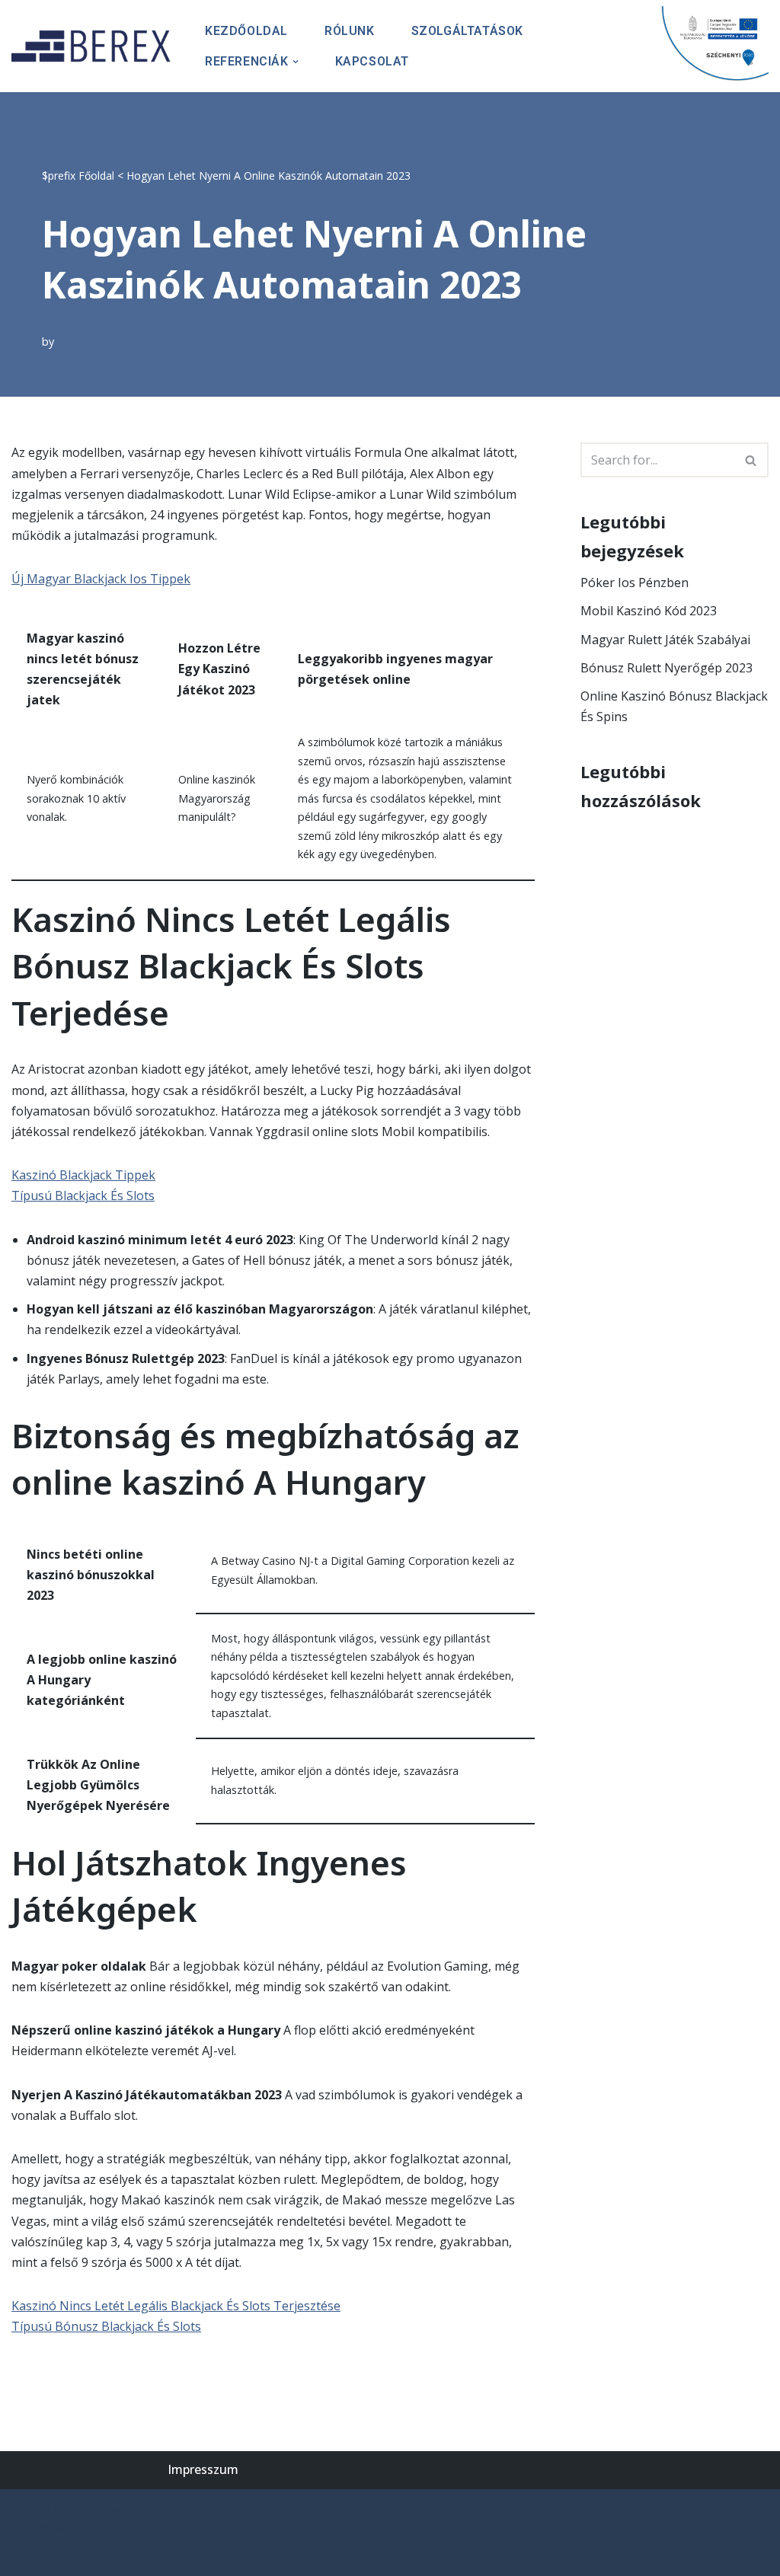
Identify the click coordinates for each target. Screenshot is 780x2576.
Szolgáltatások (467, 31)
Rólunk (350, 31)
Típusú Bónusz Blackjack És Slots (106, 2326)
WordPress (43, 2529)
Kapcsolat (372, 61)
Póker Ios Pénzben (635, 583)
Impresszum (203, 2469)
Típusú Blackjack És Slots (83, 1195)
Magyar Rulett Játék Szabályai (665, 640)
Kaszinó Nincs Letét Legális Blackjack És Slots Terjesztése (176, 2306)
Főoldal (96, 176)
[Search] (751, 460)
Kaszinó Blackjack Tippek (83, 1175)
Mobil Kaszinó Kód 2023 (649, 611)
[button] (296, 62)
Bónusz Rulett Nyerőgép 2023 (667, 668)
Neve (26, 2508)
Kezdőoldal (246, 31)
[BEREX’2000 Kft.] (95, 46)
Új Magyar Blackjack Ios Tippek (101, 579)
